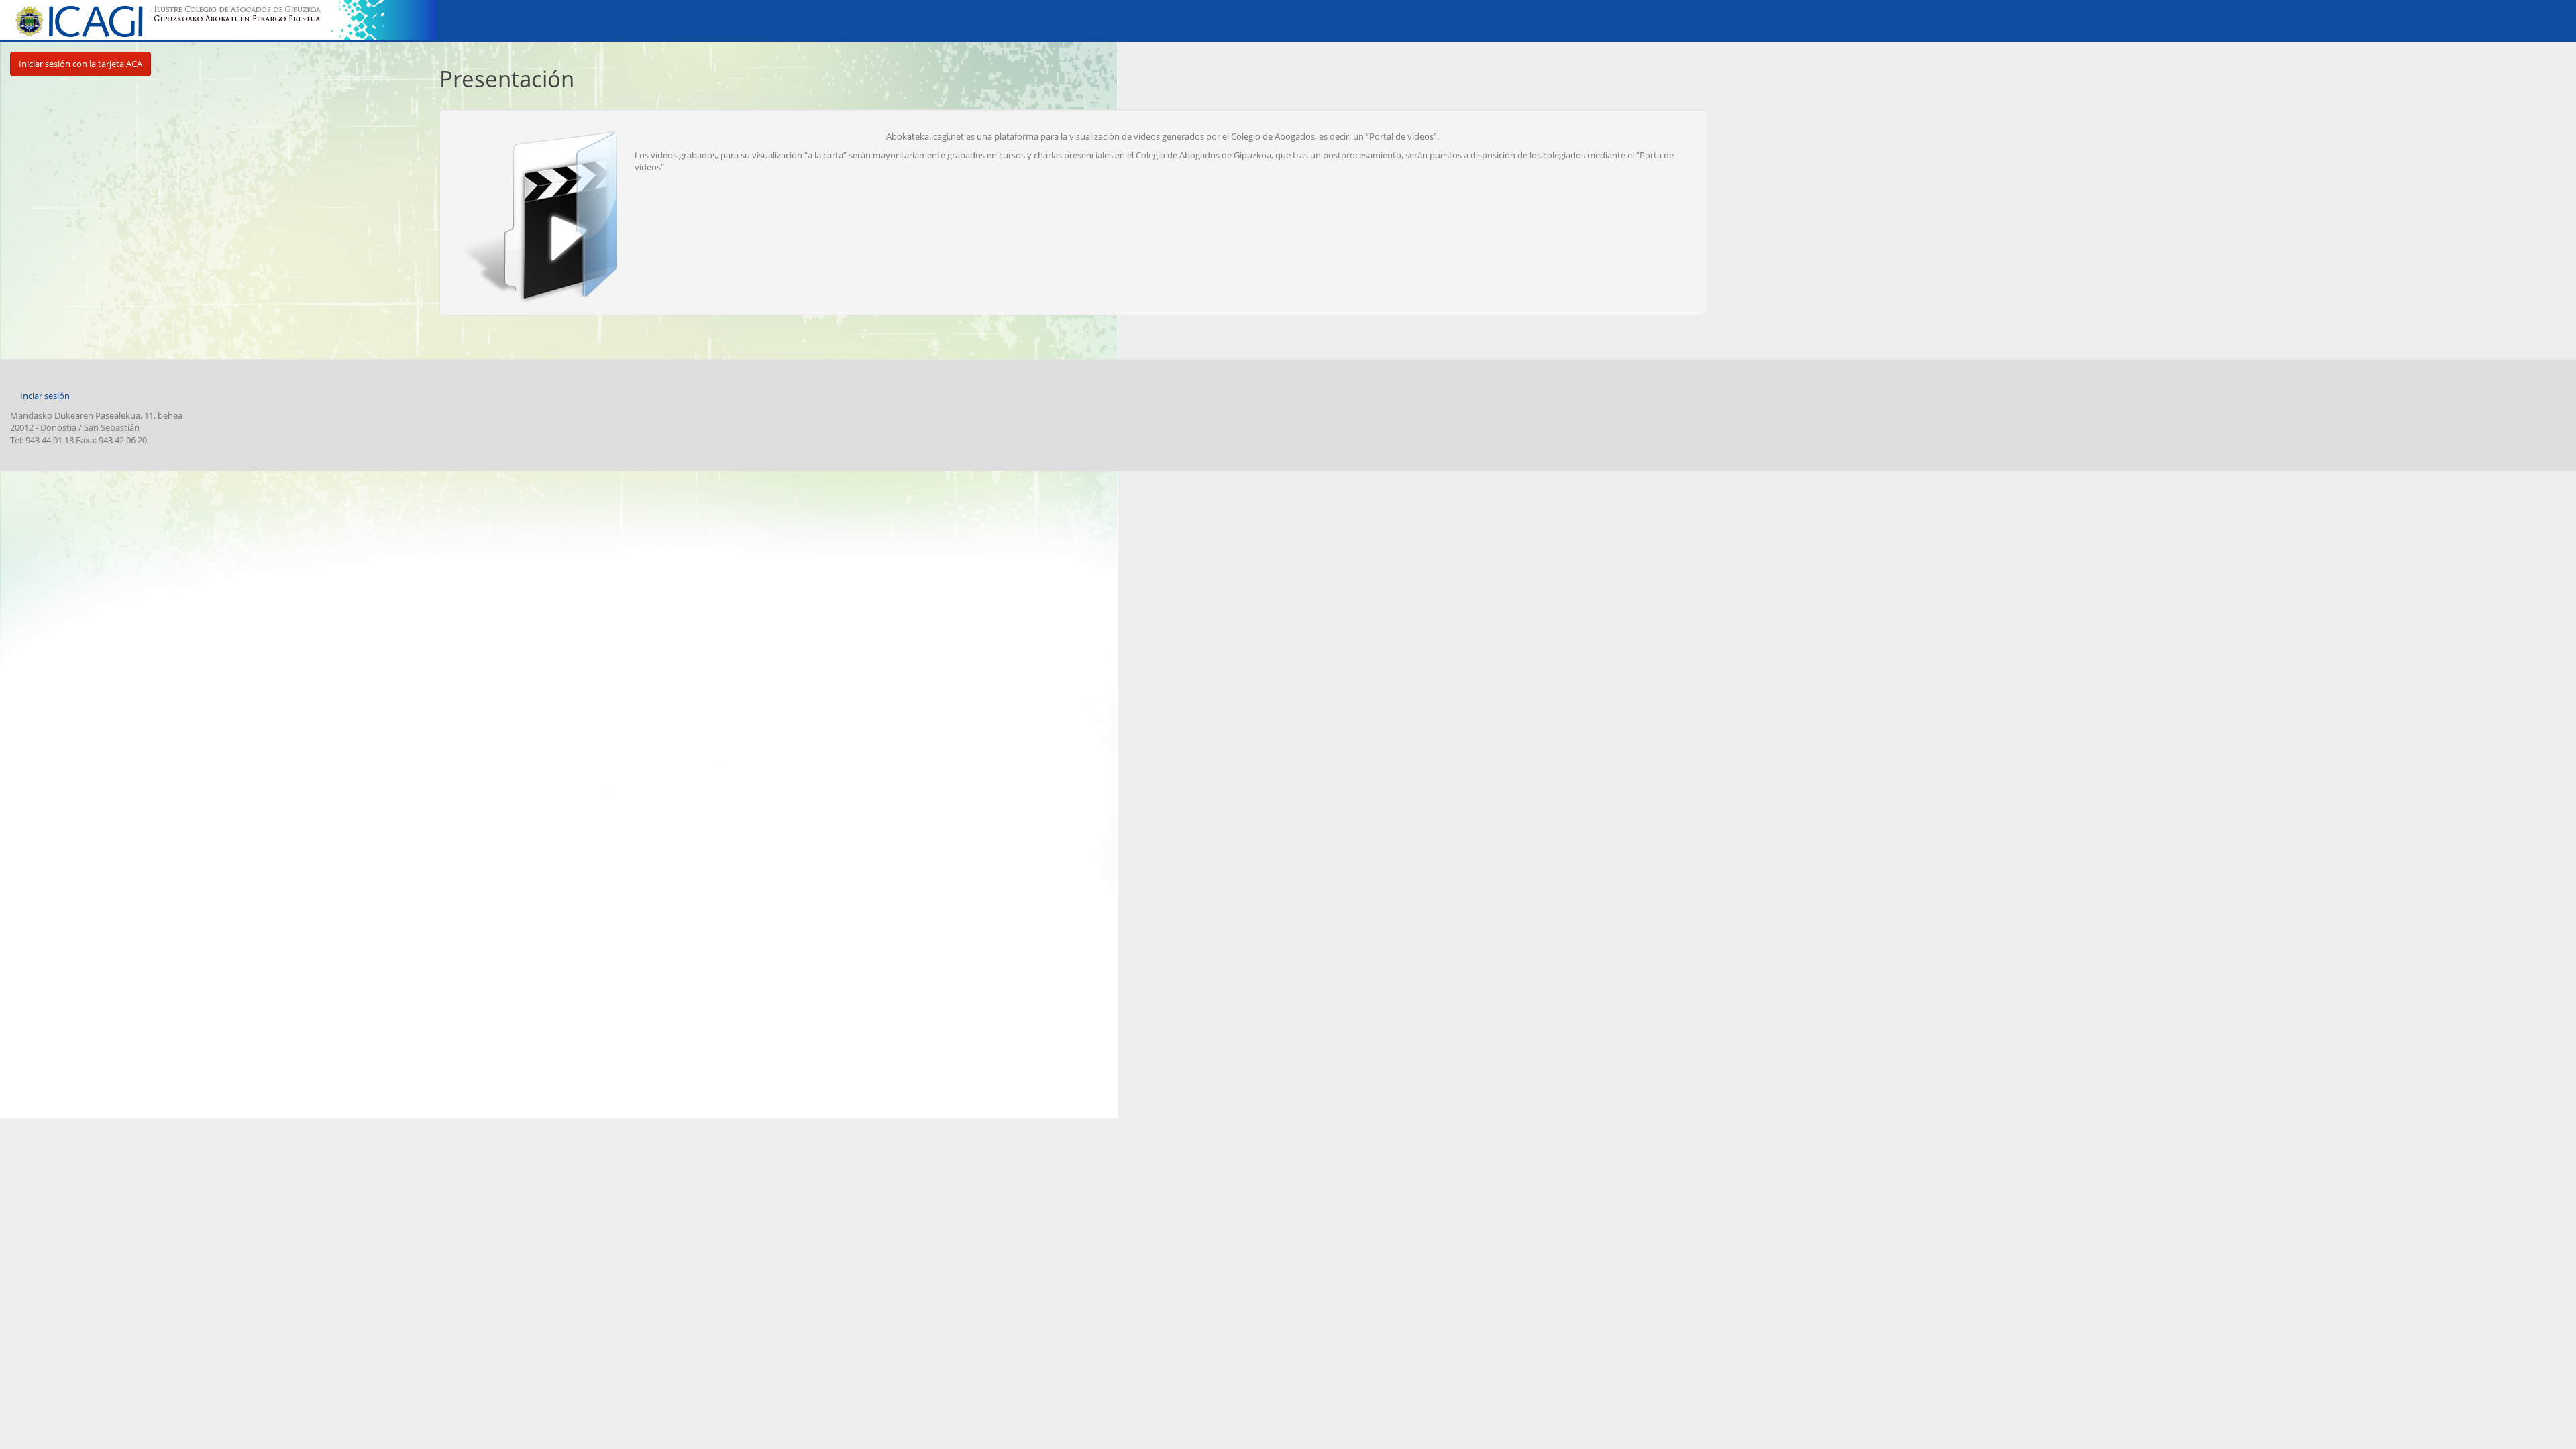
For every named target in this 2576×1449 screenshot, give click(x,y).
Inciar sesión (45, 396)
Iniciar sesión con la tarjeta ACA (80, 64)
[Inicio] (174, 21)
